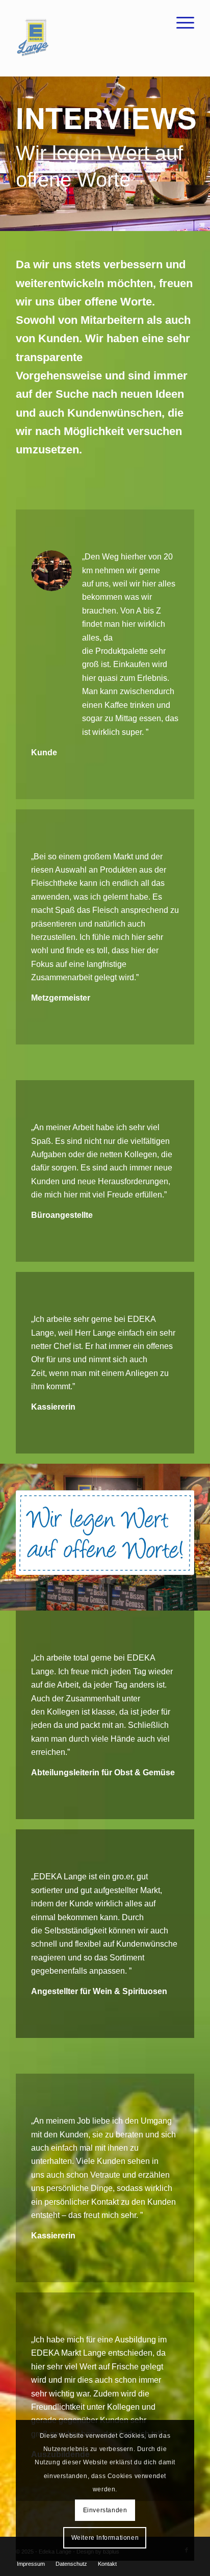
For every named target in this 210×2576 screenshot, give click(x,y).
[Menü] (180, 20)
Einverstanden (105, 2510)
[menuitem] (180, 20)
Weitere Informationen (105, 2538)
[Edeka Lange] (87, 38)
